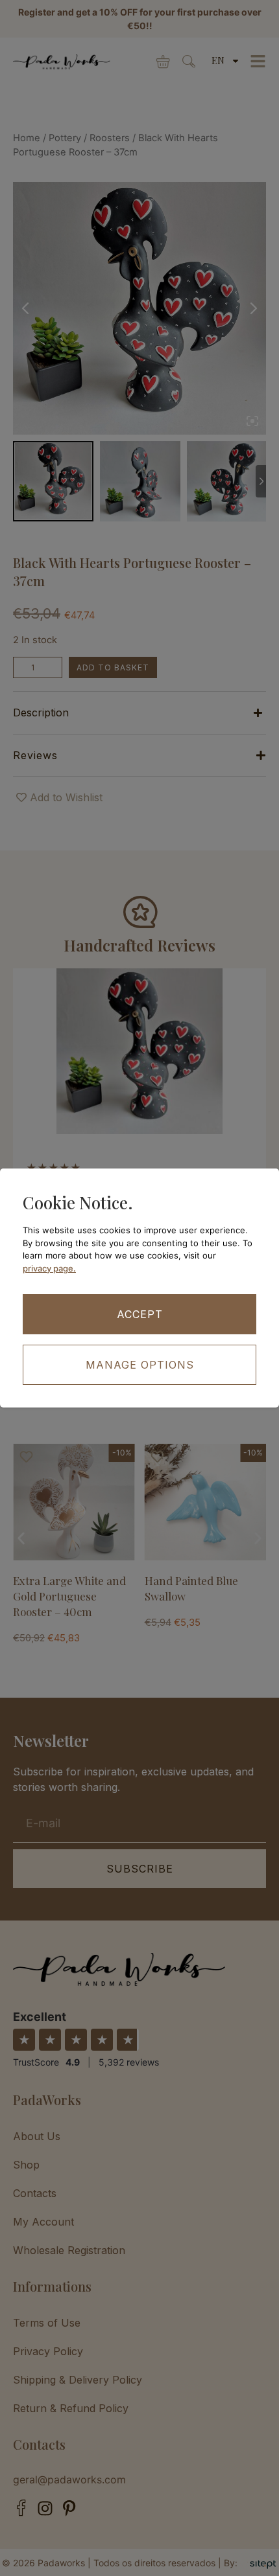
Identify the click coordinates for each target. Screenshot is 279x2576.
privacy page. (49, 1268)
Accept (140, 1314)
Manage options (140, 1365)
